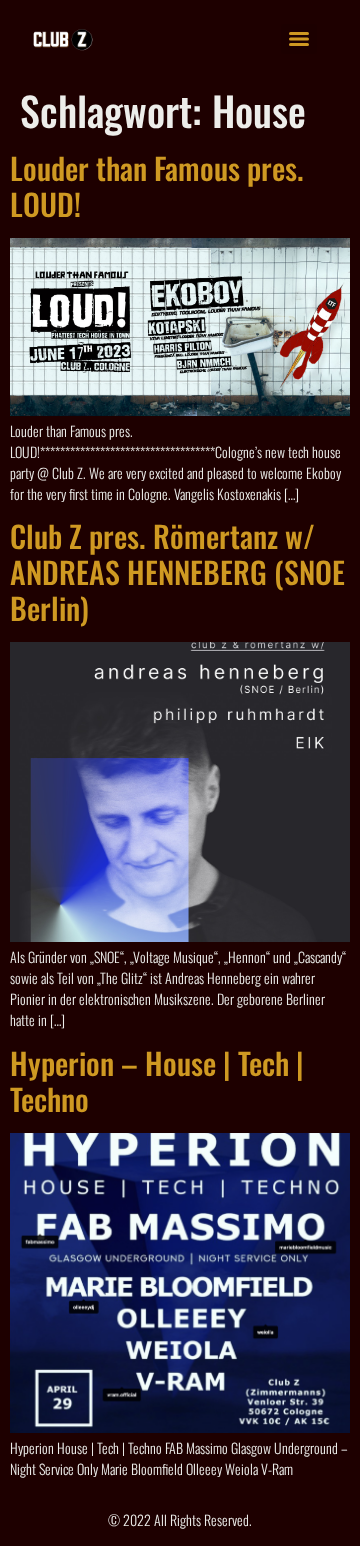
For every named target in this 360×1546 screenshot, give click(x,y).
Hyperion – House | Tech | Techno (157, 1080)
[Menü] (299, 39)
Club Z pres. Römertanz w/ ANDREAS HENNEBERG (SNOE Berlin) (177, 571)
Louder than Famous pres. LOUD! (157, 185)
